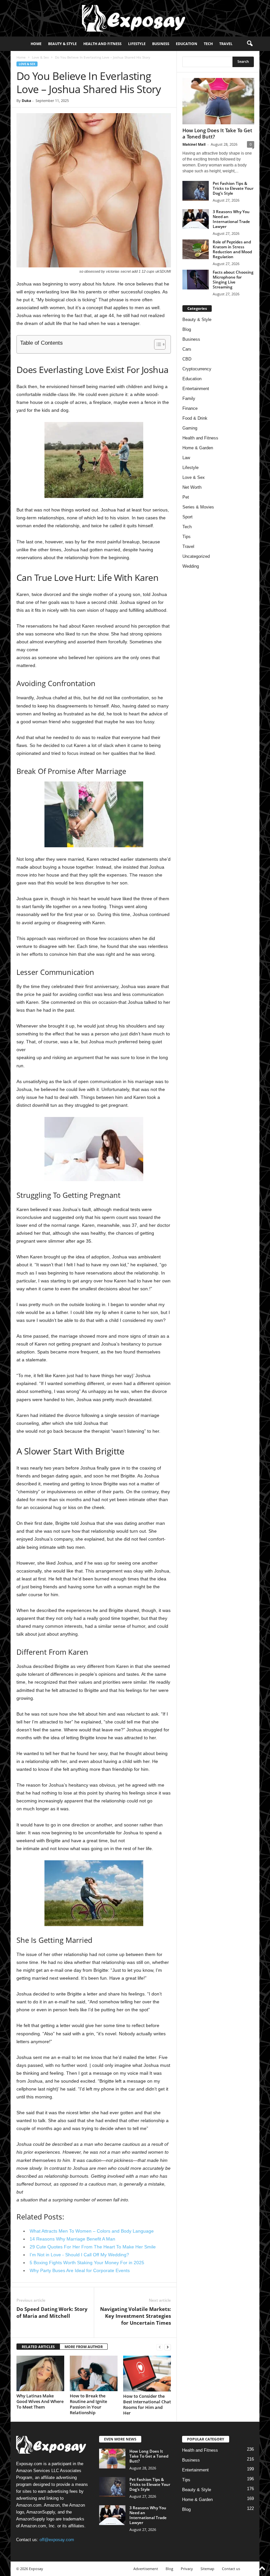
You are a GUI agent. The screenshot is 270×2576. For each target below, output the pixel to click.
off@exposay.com (57, 2540)
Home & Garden (198, 448)
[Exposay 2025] (135, 18)
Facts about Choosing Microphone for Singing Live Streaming (233, 280)
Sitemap (207, 2569)
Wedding (191, 566)
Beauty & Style (62, 44)
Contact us (231, 2569)
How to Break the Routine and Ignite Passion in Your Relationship (88, 2404)
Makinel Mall (194, 144)
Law (186, 458)
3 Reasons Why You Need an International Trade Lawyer (231, 219)
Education (187, 44)
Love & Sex (40, 57)
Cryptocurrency (197, 369)
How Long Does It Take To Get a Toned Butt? (217, 133)
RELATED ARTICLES (38, 2347)
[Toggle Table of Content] (157, 344)
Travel (226, 44)
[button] (250, 44)
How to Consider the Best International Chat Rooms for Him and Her (147, 2404)
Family (189, 398)
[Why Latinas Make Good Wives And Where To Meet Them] (40, 2373)
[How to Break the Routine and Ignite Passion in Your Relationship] (94, 2373)
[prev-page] (160, 2347)
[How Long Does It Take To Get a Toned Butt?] (218, 101)
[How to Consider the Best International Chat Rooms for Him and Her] (147, 2374)
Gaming (190, 428)
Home (36, 44)
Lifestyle (137, 44)
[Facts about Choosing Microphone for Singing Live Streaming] (196, 280)
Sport (188, 517)
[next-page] (168, 2347)
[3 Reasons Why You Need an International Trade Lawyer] (196, 219)
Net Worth (192, 487)
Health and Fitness (102, 44)
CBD (187, 359)
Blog (187, 329)
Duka (27, 100)
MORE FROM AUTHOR (84, 2347)
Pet (186, 497)
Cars (187, 349)
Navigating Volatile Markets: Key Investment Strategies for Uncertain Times (135, 2316)
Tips (187, 537)
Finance (190, 408)
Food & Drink (195, 418)
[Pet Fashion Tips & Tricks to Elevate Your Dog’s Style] (196, 191)
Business (161, 44)
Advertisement (146, 2569)
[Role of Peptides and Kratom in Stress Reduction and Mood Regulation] (196, 249)
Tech (208, 44)
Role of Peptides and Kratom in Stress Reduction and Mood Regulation (232, 249)
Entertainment (196, 389)
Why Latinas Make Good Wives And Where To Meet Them (40, 2401)
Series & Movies (198, 507)
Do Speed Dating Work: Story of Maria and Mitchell (52, 2312)
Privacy (187, 2569)
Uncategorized (196, 556)
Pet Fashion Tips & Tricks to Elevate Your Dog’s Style (233, 188)
